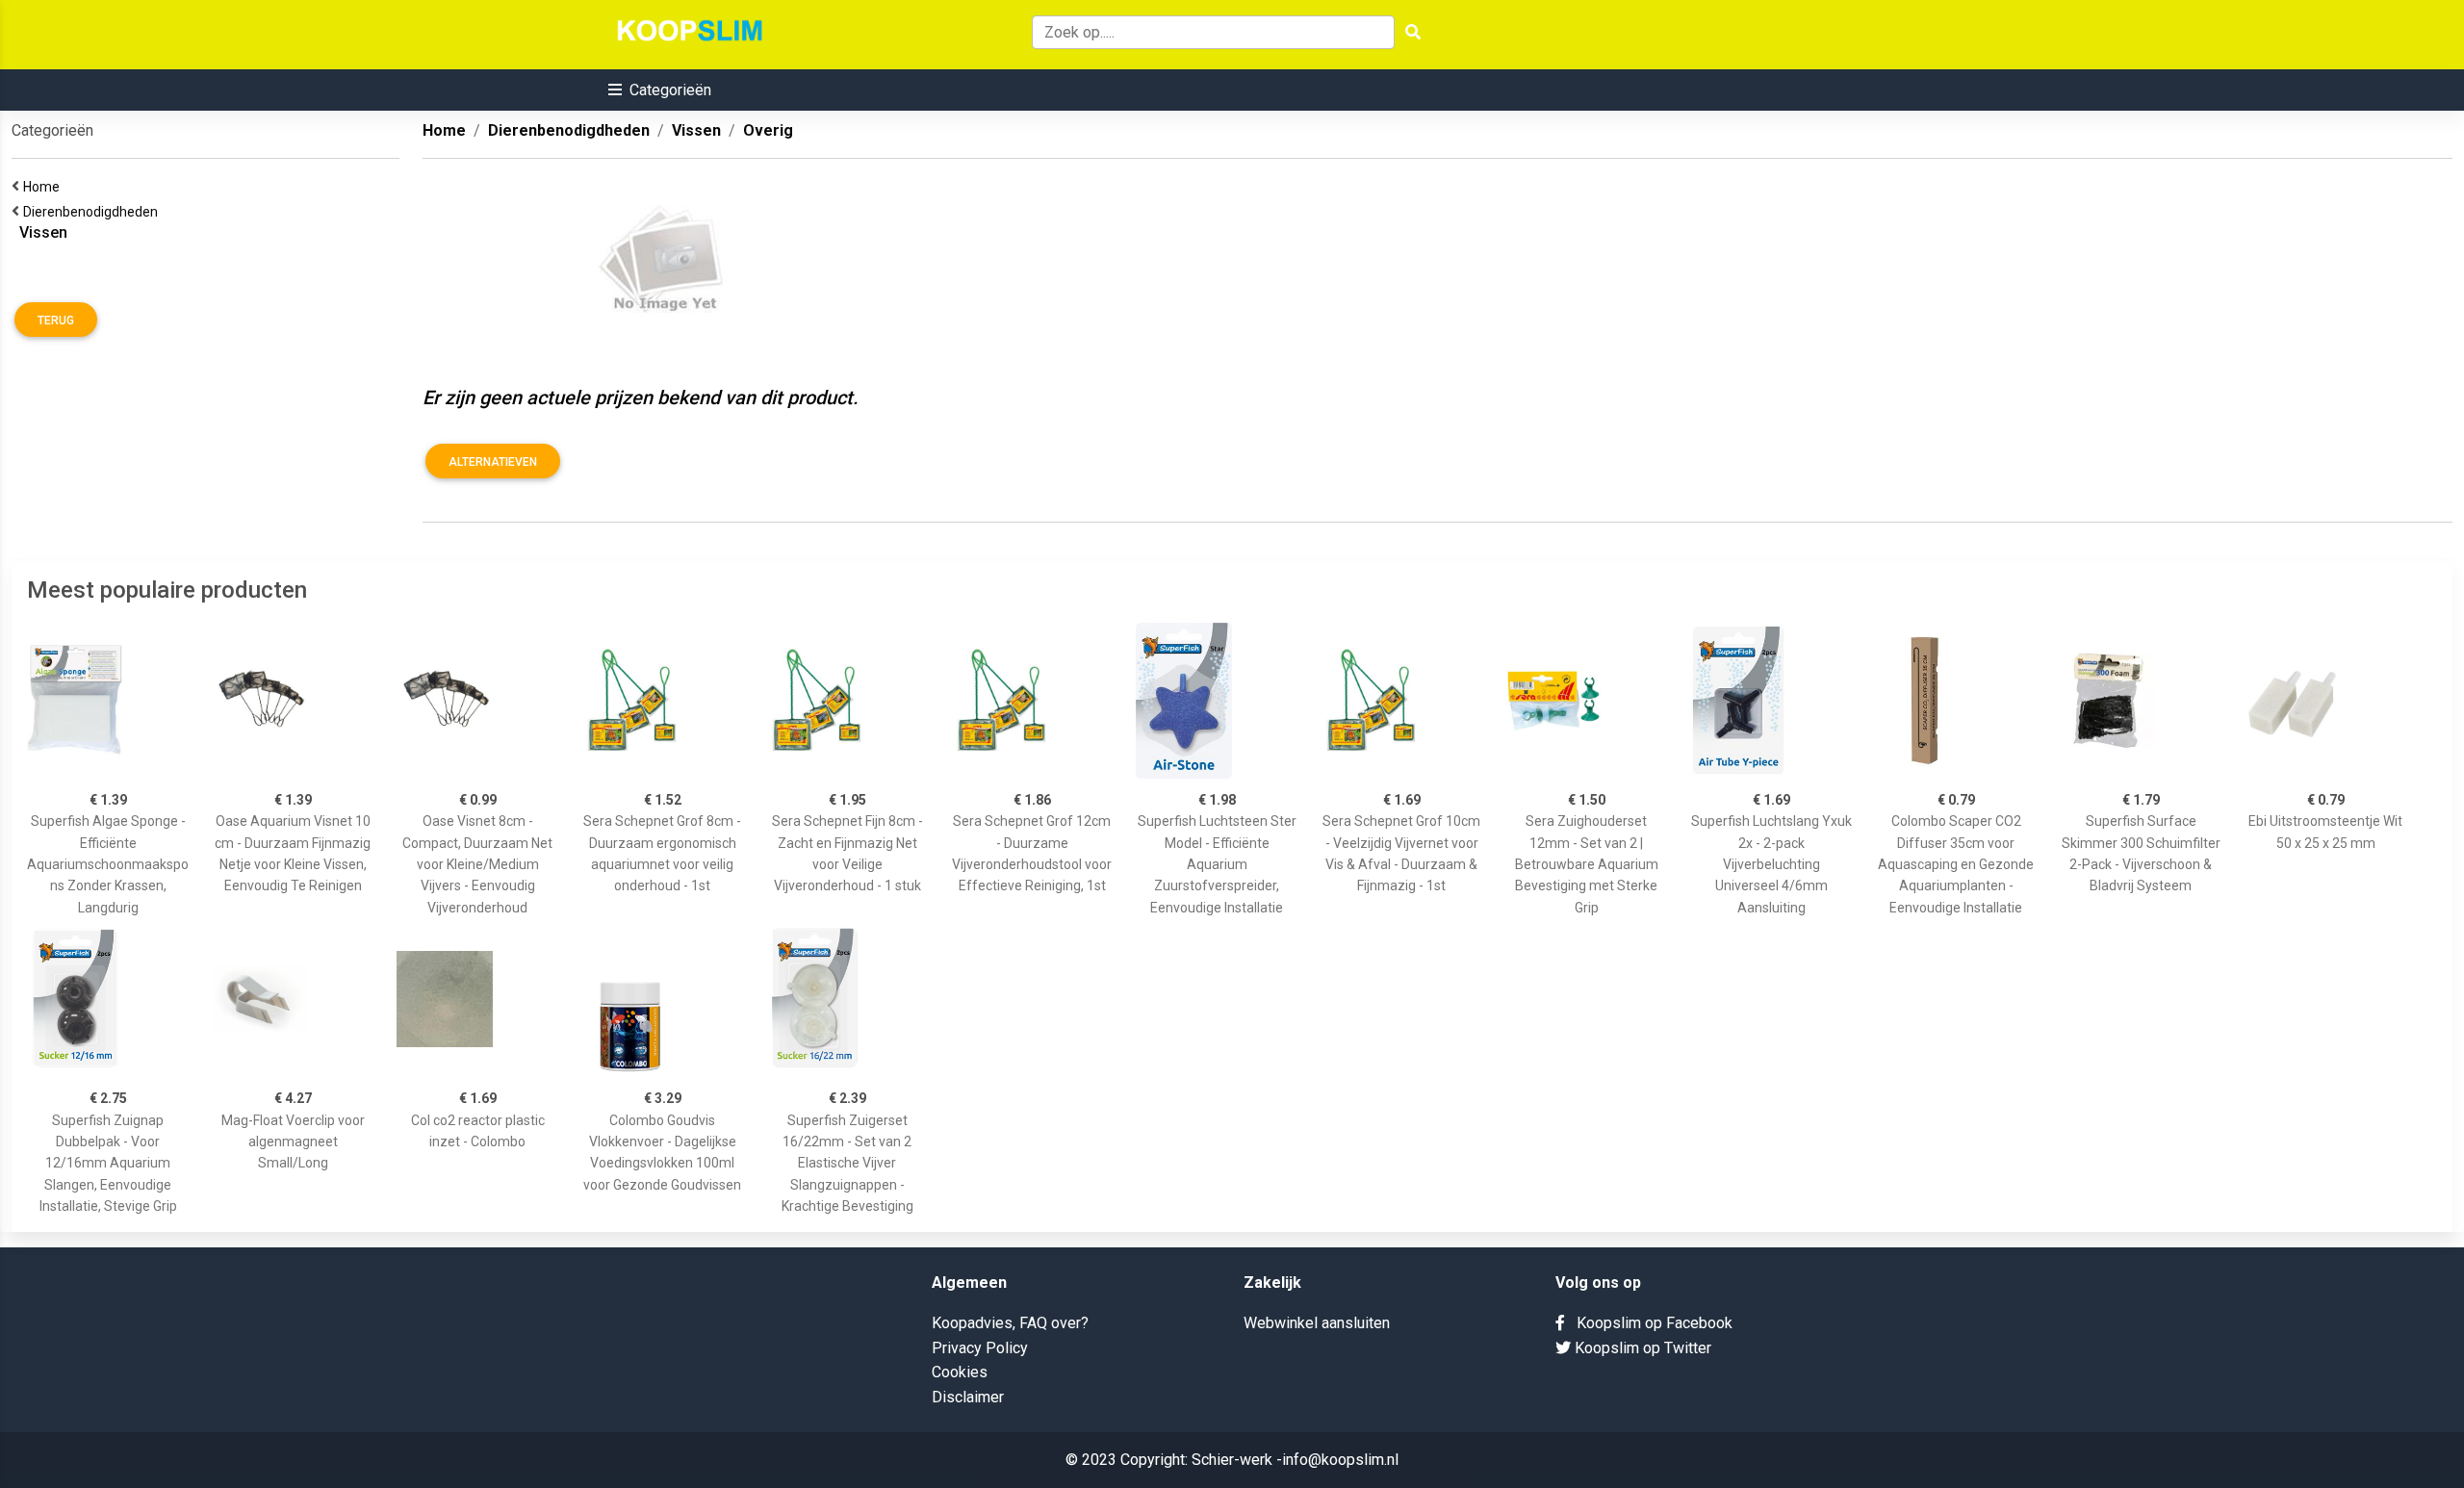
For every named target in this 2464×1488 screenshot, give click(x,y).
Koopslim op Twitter (1641, 1348)
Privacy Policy (980, 1348)
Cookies (960, 1372)
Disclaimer (968, 1397)
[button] (660, 90)
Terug (56, 321)
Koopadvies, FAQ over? (1010, 1323)
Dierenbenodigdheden (93, 212)
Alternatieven (493, 462)
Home (44, 187)
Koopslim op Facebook (1649, 1323)
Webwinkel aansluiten (1317, 1323)
